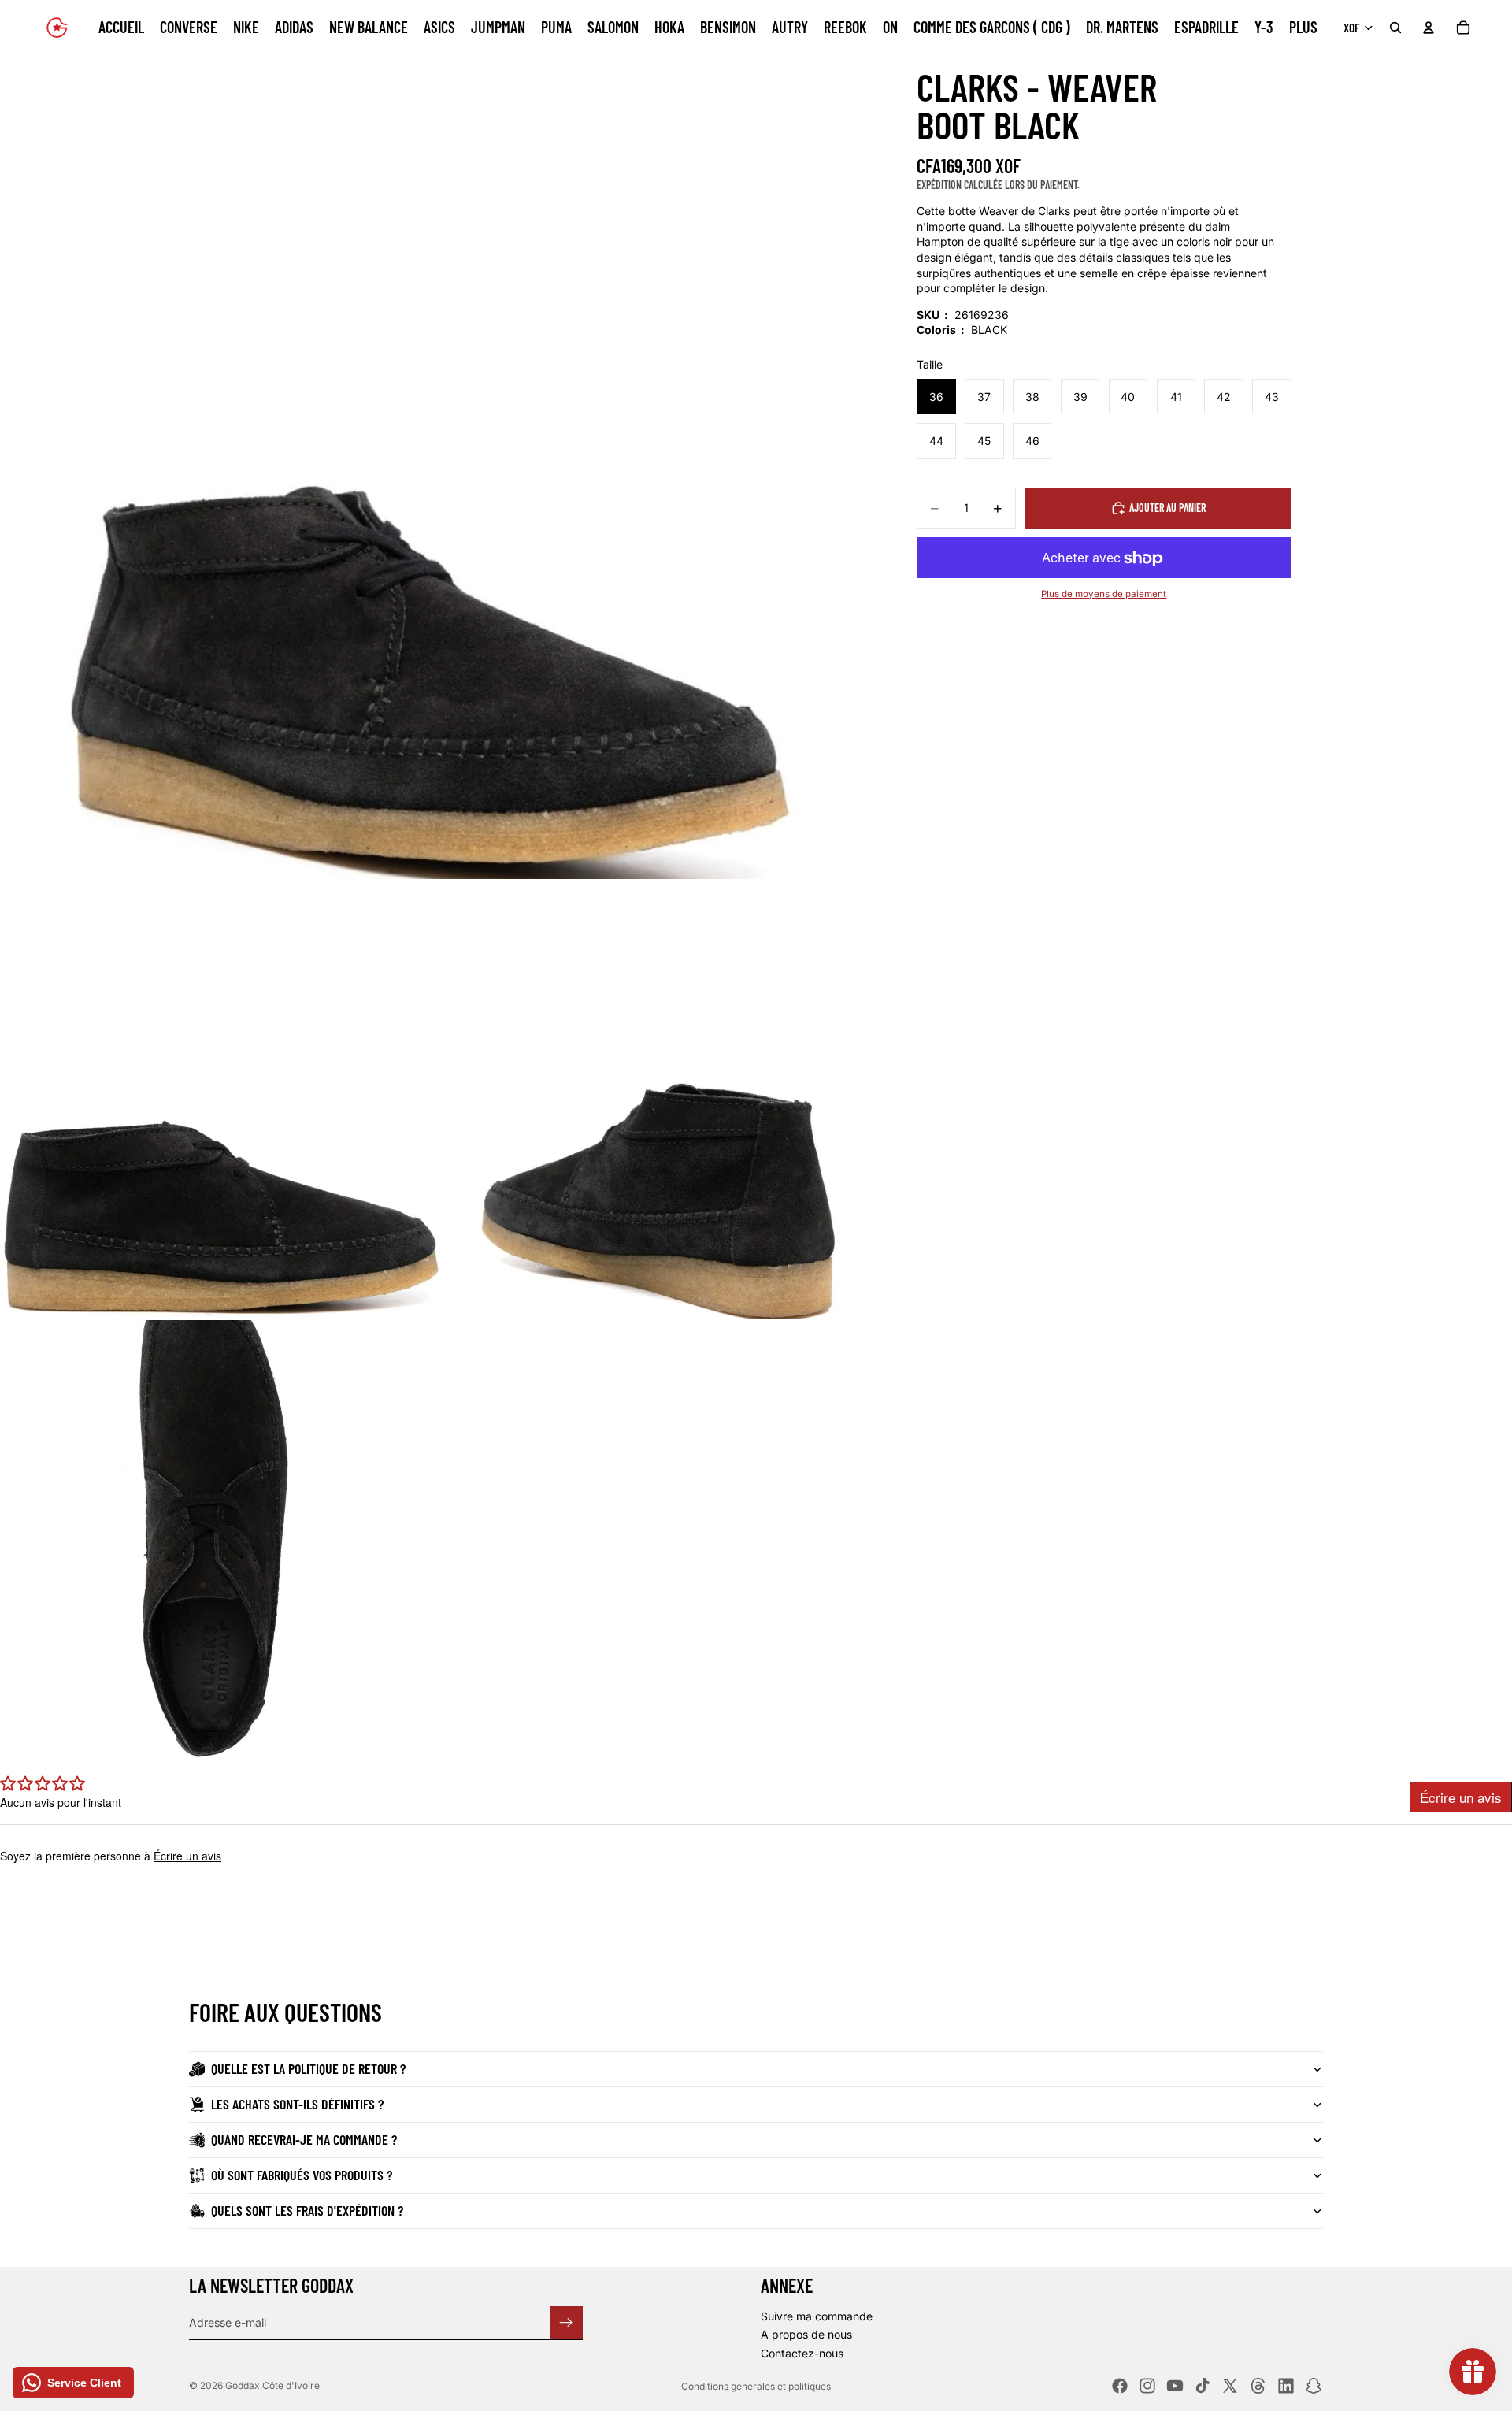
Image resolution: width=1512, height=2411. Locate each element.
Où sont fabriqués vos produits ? (302, 2175)
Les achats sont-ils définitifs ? (297, 2104)
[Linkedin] (1286, 2386)
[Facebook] (1120, 2386)
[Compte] (1429, 28)
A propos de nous (806, 2334)
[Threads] (1258, 2386)
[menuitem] (1303, 28)
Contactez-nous (802, 2353)
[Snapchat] (1314, 2386)
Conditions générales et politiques (756, 2386)
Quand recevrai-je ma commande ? (304, 2139)
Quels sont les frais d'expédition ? (307, 2210)
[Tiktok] (1203, 2386)
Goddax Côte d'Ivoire (272, 2385)
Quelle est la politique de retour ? (308, 2068)
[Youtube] (1175, 2386)
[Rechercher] (1395, 28)
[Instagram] (1147, 2386)
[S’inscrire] (566, 2322)
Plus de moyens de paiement (1104, 594)
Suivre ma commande (817, 2316)
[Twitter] (1230, 2386)
